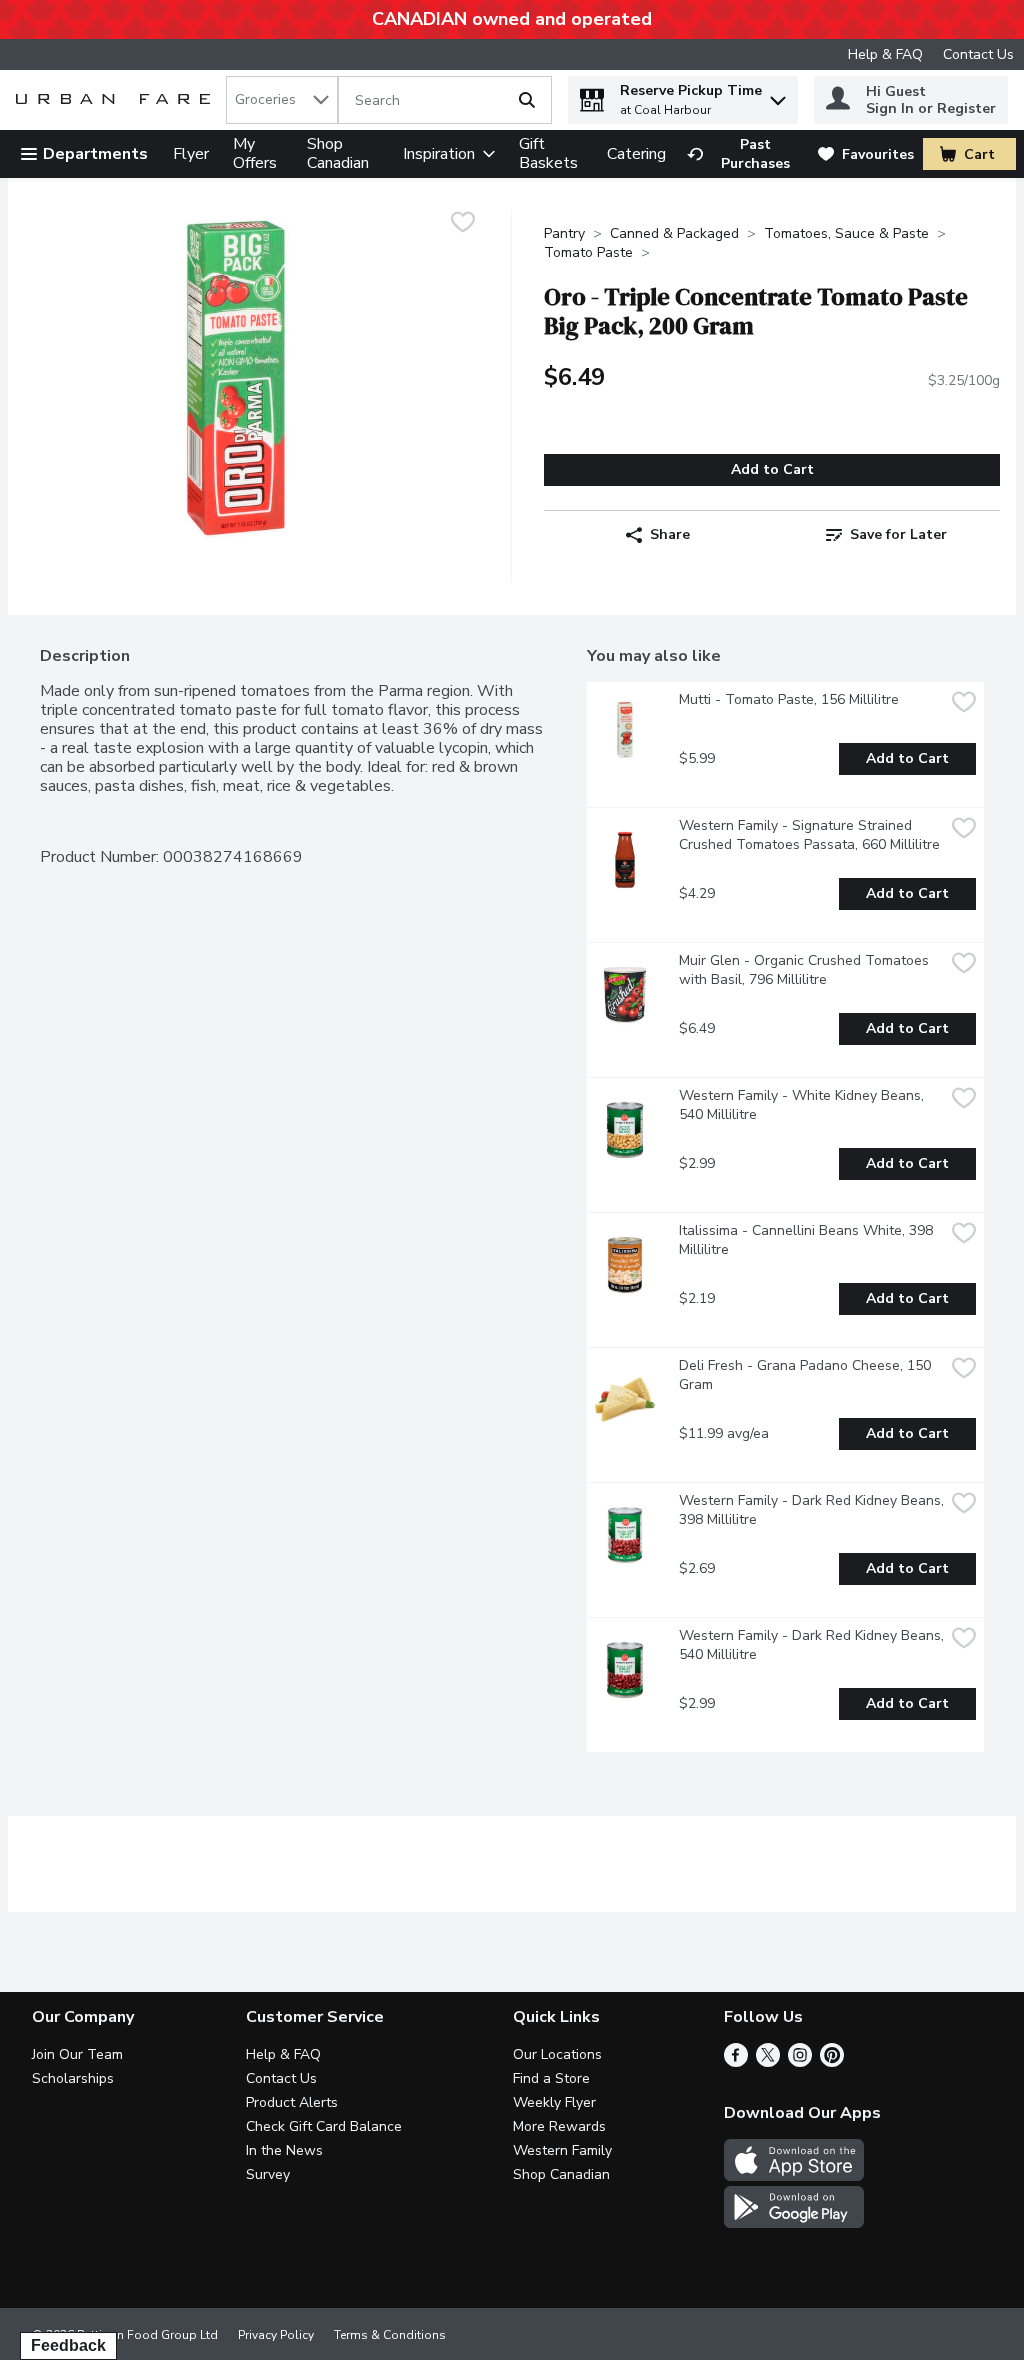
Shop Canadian (338, 153)
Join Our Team (77, 2054)
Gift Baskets (548, 153)
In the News (284, 2150)
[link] (743, 154)
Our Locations (557, 2054)
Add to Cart (772, 469)
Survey (268, 2174)
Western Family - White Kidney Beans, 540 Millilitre (803, 1105)
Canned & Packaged (674, 233)
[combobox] (282, 100)
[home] (117, 100)
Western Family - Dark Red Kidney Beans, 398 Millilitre (811, 1510)
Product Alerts (292, 2102)
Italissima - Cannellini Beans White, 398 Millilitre (808, 1240)
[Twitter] (768, 2062)
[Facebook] (736, 2062)
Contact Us (978, 54)
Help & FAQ (885, 54)
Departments (95, 154)
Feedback (68, 2345)
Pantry (564, 233)
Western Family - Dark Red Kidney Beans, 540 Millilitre (811, 1645)
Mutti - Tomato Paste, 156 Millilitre (789, 699)
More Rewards (559, 2126)
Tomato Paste (588, 252)
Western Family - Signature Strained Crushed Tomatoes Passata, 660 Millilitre (809, 835)
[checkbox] (463, 224)
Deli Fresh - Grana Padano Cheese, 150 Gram (807, 1375)
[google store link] (794, 2223)
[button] (778, 95)
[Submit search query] (527, 100)
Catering (636, 154)
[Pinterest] (832, 2062)
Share (670, 534)
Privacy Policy (276, 2335)
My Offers (255, 153)
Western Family (562, 2150)
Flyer (191, 154)
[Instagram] (800, 2062)
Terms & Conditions (390, 2335)
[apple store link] (794, 2176)
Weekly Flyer (554, 2102)
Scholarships (73, 2078)
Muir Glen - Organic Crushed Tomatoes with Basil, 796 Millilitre (806, 970)
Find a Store (551, 2078)
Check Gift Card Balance (324, 2126)
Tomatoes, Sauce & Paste (846, 233)
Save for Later (898, 534)
